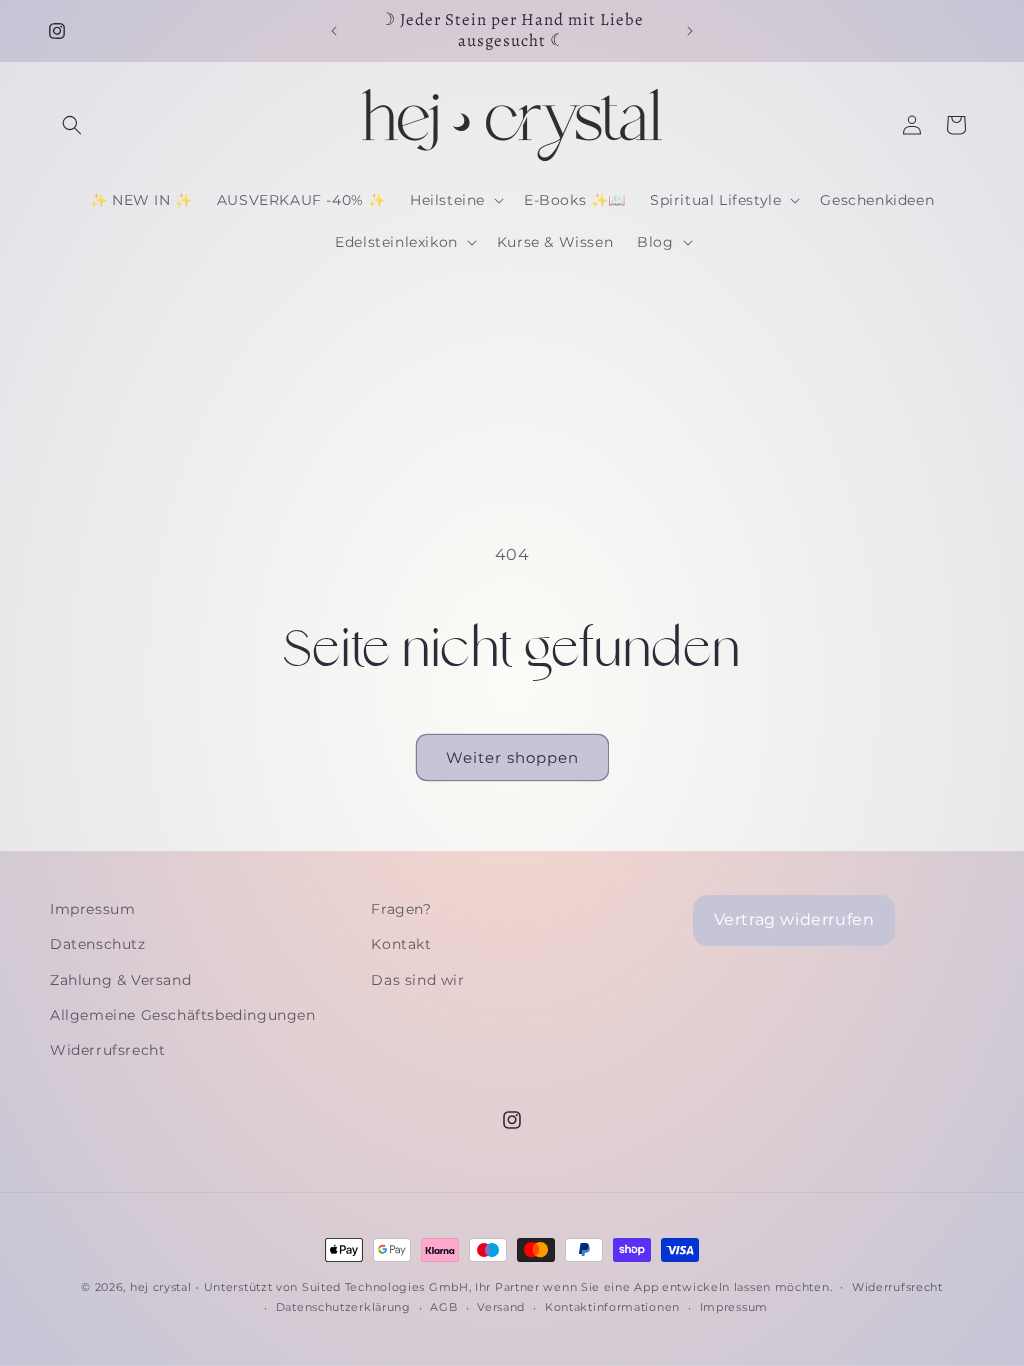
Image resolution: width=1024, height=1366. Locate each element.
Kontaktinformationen (612, 1307)
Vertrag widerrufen (794, 919)
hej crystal (161, 1287)
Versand (501, 1307)
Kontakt (401, 944)
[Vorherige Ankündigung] (334, 31)
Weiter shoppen (512, 757)
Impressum (92, 909)
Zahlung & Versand (120, 980)
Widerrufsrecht (107, 1050)
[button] (72, 125)
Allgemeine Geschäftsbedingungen (183, 1015)
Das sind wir (417, 980)
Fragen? (401, 909)
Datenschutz (98, 944)
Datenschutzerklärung (343, 1307)
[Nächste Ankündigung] (690, 31)
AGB (443, 1307)
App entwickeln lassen (702, 1287)
